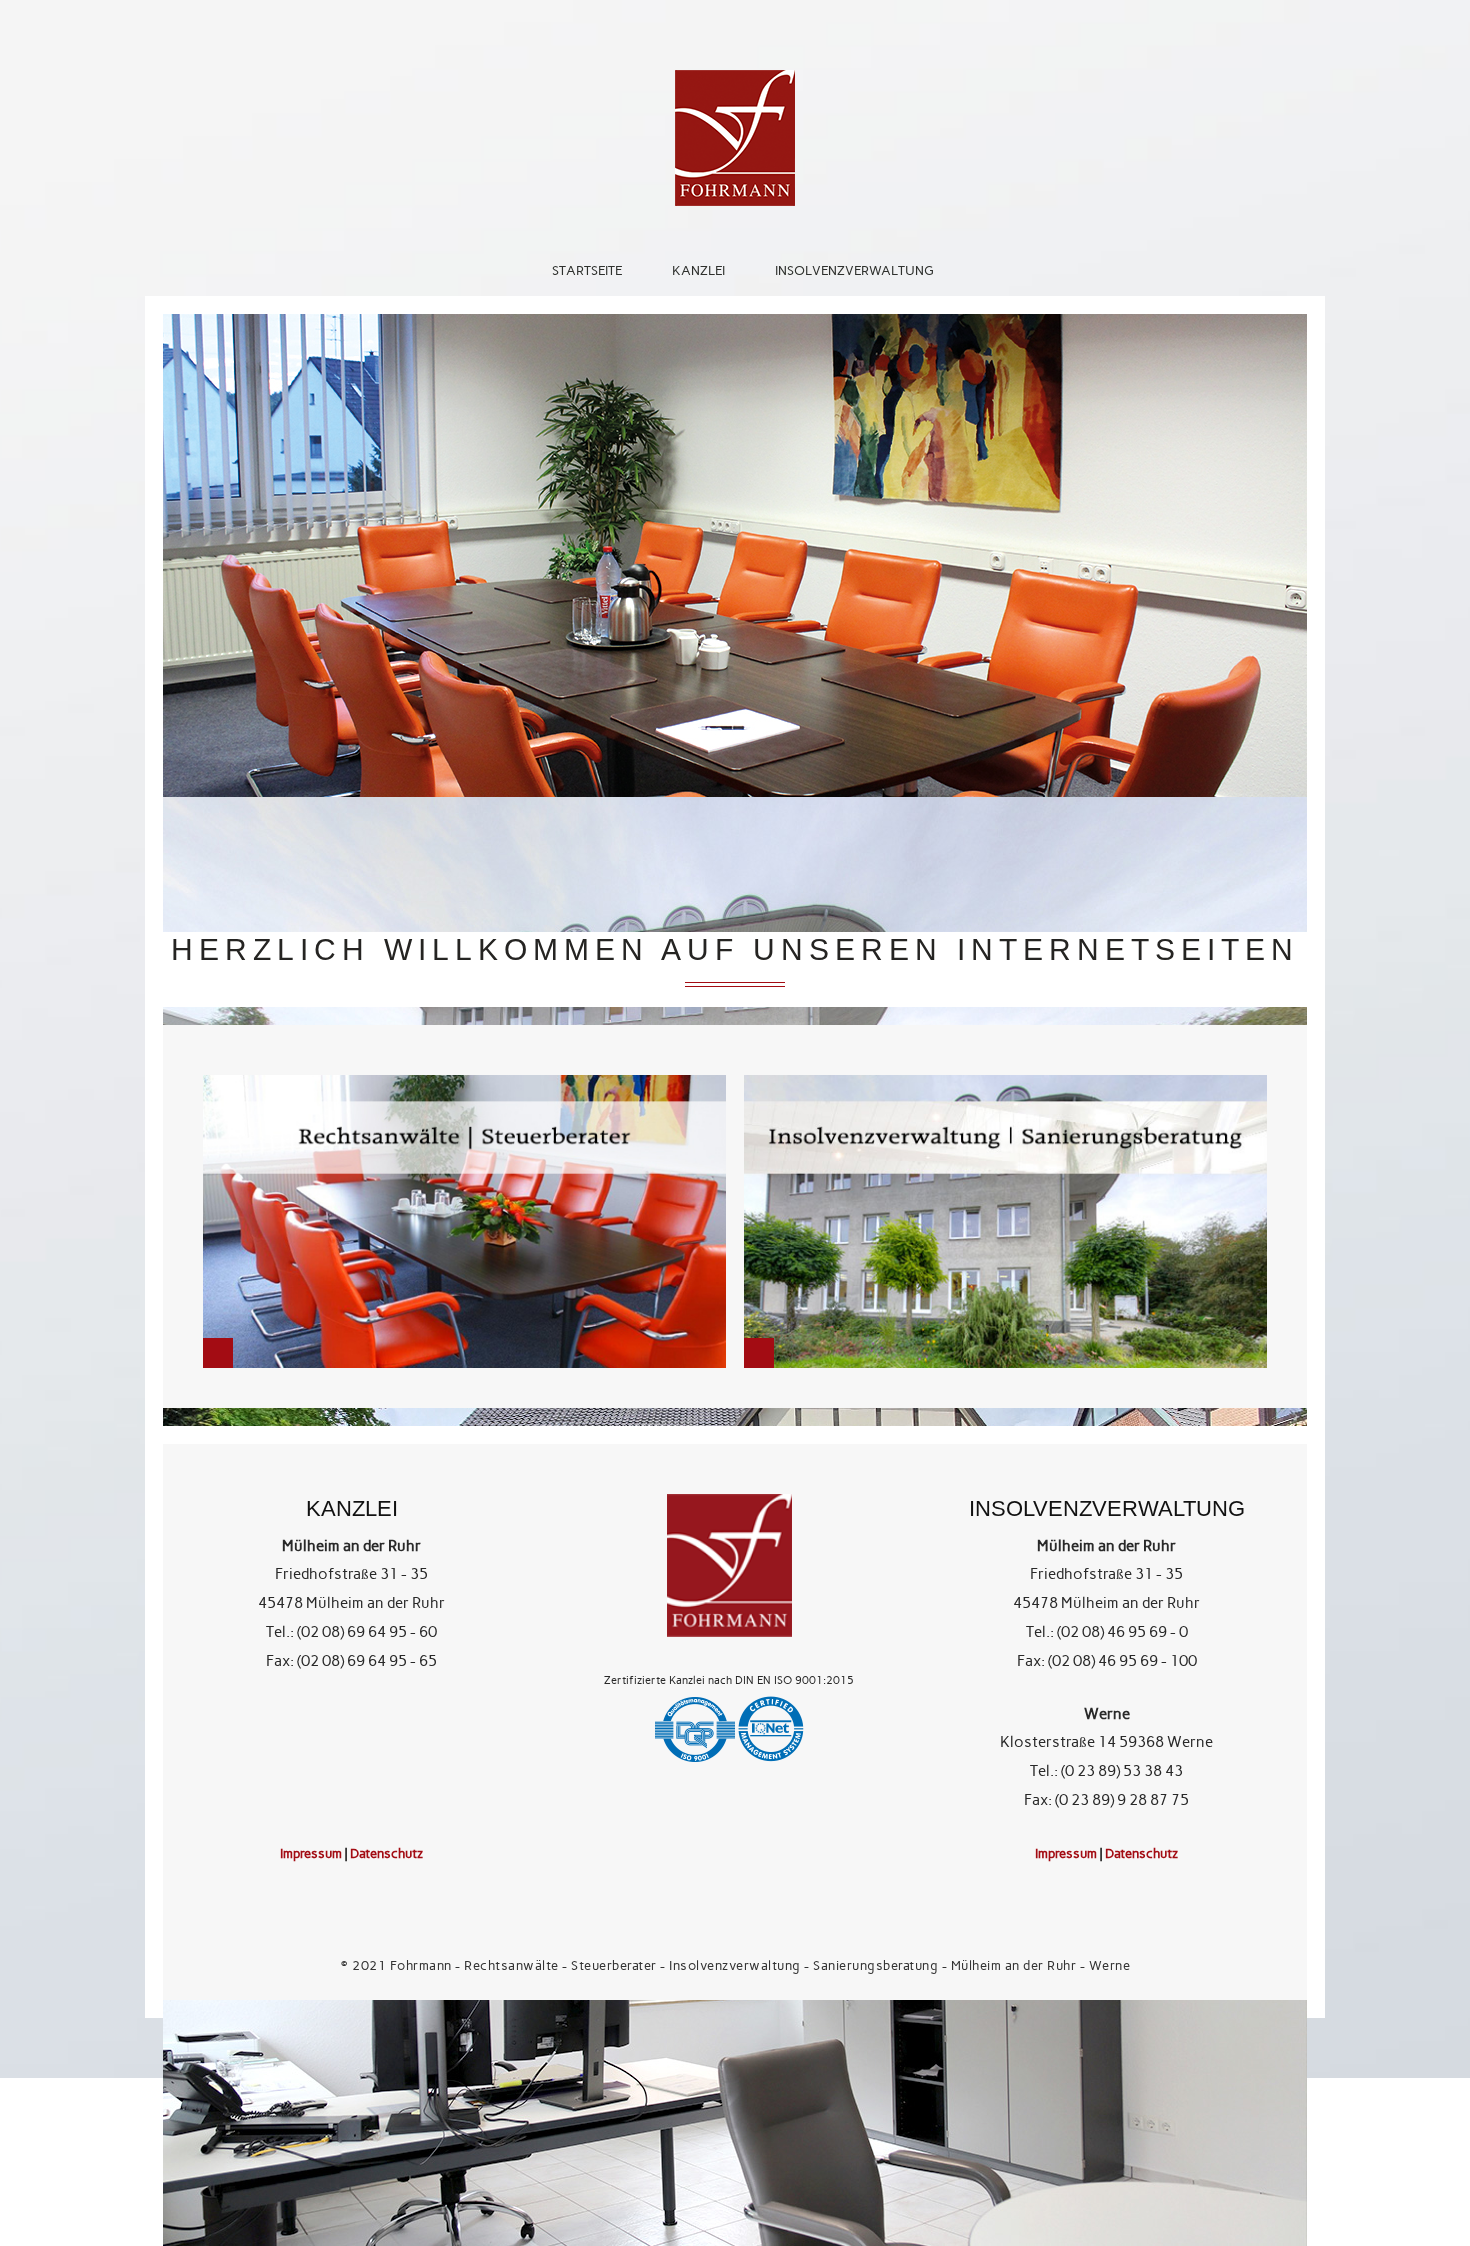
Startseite (587, 270)
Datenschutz (386, 1853)
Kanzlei (698, 270)
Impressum (311, 1853)
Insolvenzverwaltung (854, 270)
